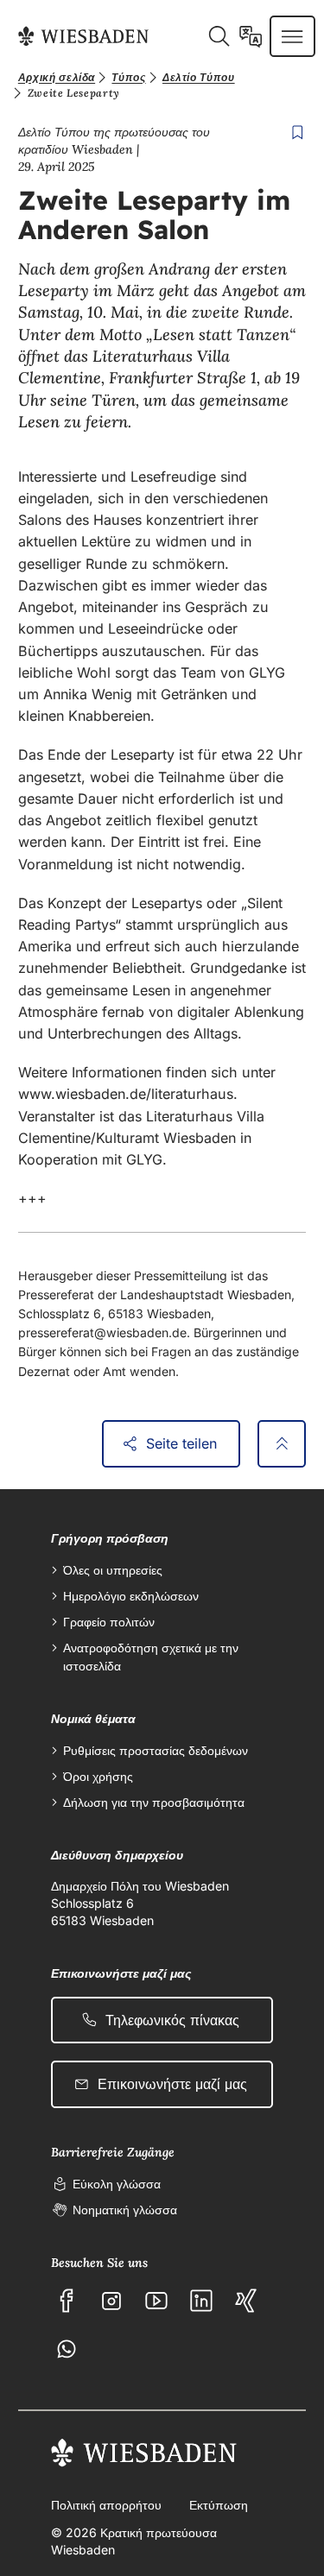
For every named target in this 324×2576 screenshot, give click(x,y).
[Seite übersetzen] (251, 36)
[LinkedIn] (201, 2301)
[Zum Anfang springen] (282, 1444)
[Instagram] (111, 2301)
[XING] (246, 2301)
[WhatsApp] (67, 2349)
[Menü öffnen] (292, 36)
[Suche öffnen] (219, 36)
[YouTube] (156, 2301)
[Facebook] (67, 2301)
